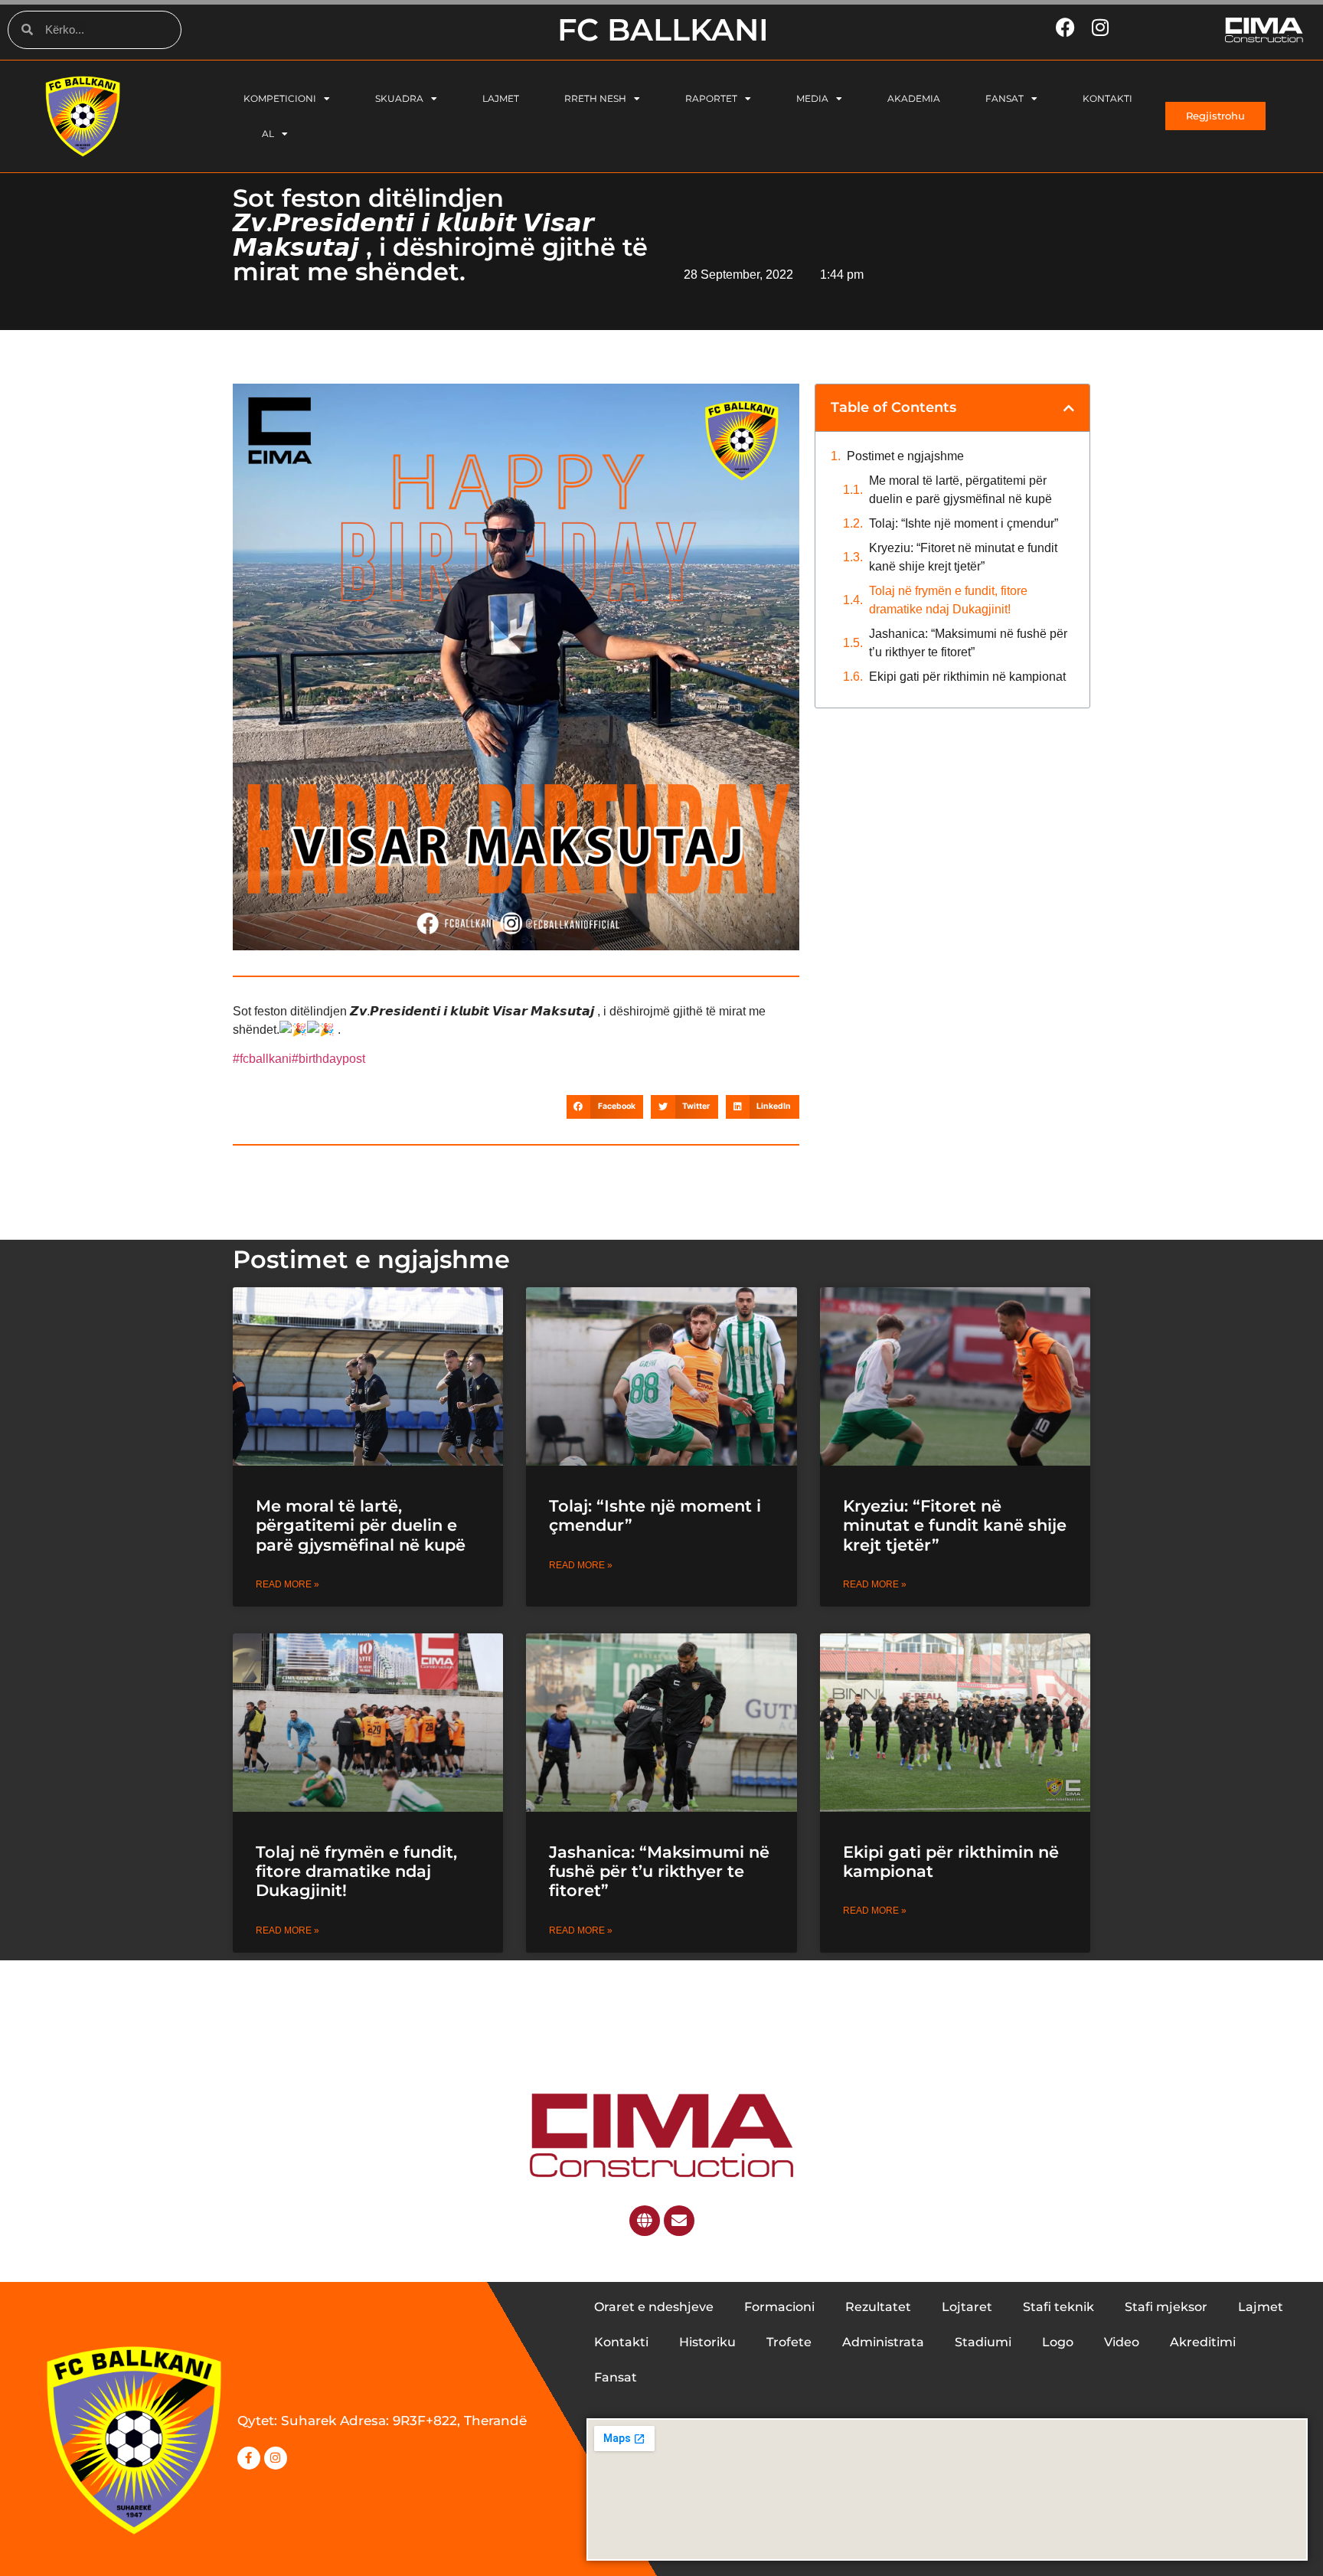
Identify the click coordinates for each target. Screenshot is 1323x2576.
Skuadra (399, 98)
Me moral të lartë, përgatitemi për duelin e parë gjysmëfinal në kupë (960, 490)
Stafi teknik (1058, 2307)
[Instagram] (276, 2458)
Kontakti (1107, 98)
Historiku (707, 2342)
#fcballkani (262, 1059)
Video (1122, 2342)
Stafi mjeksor (1166, 2307)
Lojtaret (967, 2307)
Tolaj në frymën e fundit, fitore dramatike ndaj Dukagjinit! (948, 600)
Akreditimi (1203, 2342)
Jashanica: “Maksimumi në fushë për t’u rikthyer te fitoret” (968, 643)
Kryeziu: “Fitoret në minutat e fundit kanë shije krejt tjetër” (963, 557)
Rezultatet (878, 2307)
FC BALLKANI (663, 29)
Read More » (287, 1584)
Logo (1058, 2342)
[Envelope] (679, 2221)
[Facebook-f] (249, 2458)
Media (812, 98)
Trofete (789, 2342)
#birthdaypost (328, 1059)
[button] (605, 1107)
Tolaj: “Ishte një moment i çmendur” (964, 523)
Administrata (883, 2342)
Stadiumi (983, 2342)
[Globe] (645, 2221)
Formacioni (779, 2307)
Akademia (914, 98)
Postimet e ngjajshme (905, 456)
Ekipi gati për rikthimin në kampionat (969, 677)
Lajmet (501, 98)
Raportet (711, 98)
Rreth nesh (595, 98)
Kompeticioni (280, 98)
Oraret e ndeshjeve (654, 2307)
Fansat (1004, 98)
